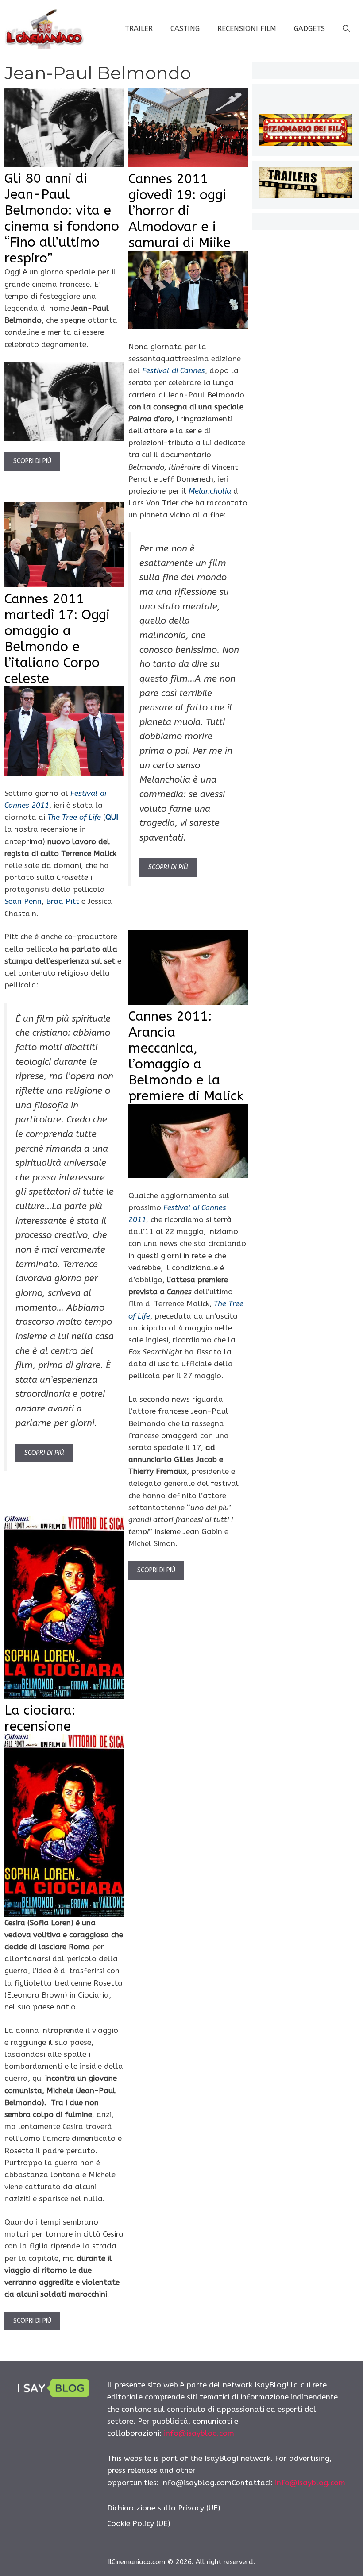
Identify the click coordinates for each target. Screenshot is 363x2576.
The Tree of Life (74, 817)
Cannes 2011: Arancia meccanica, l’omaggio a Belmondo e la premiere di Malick (186, 1056)
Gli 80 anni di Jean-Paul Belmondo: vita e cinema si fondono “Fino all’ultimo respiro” (62, 218)
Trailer (139, 29)
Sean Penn (23, 901)
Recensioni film (247, 29)
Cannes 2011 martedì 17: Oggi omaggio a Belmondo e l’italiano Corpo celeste (57, 639)
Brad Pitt (63, 901)
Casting (185, 29)
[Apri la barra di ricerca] (346, 29)
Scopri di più (32, 461)
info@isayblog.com (199, 2433)
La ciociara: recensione (40, 1718)
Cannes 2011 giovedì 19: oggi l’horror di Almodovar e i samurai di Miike (180, 211)
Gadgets (309, 29)
